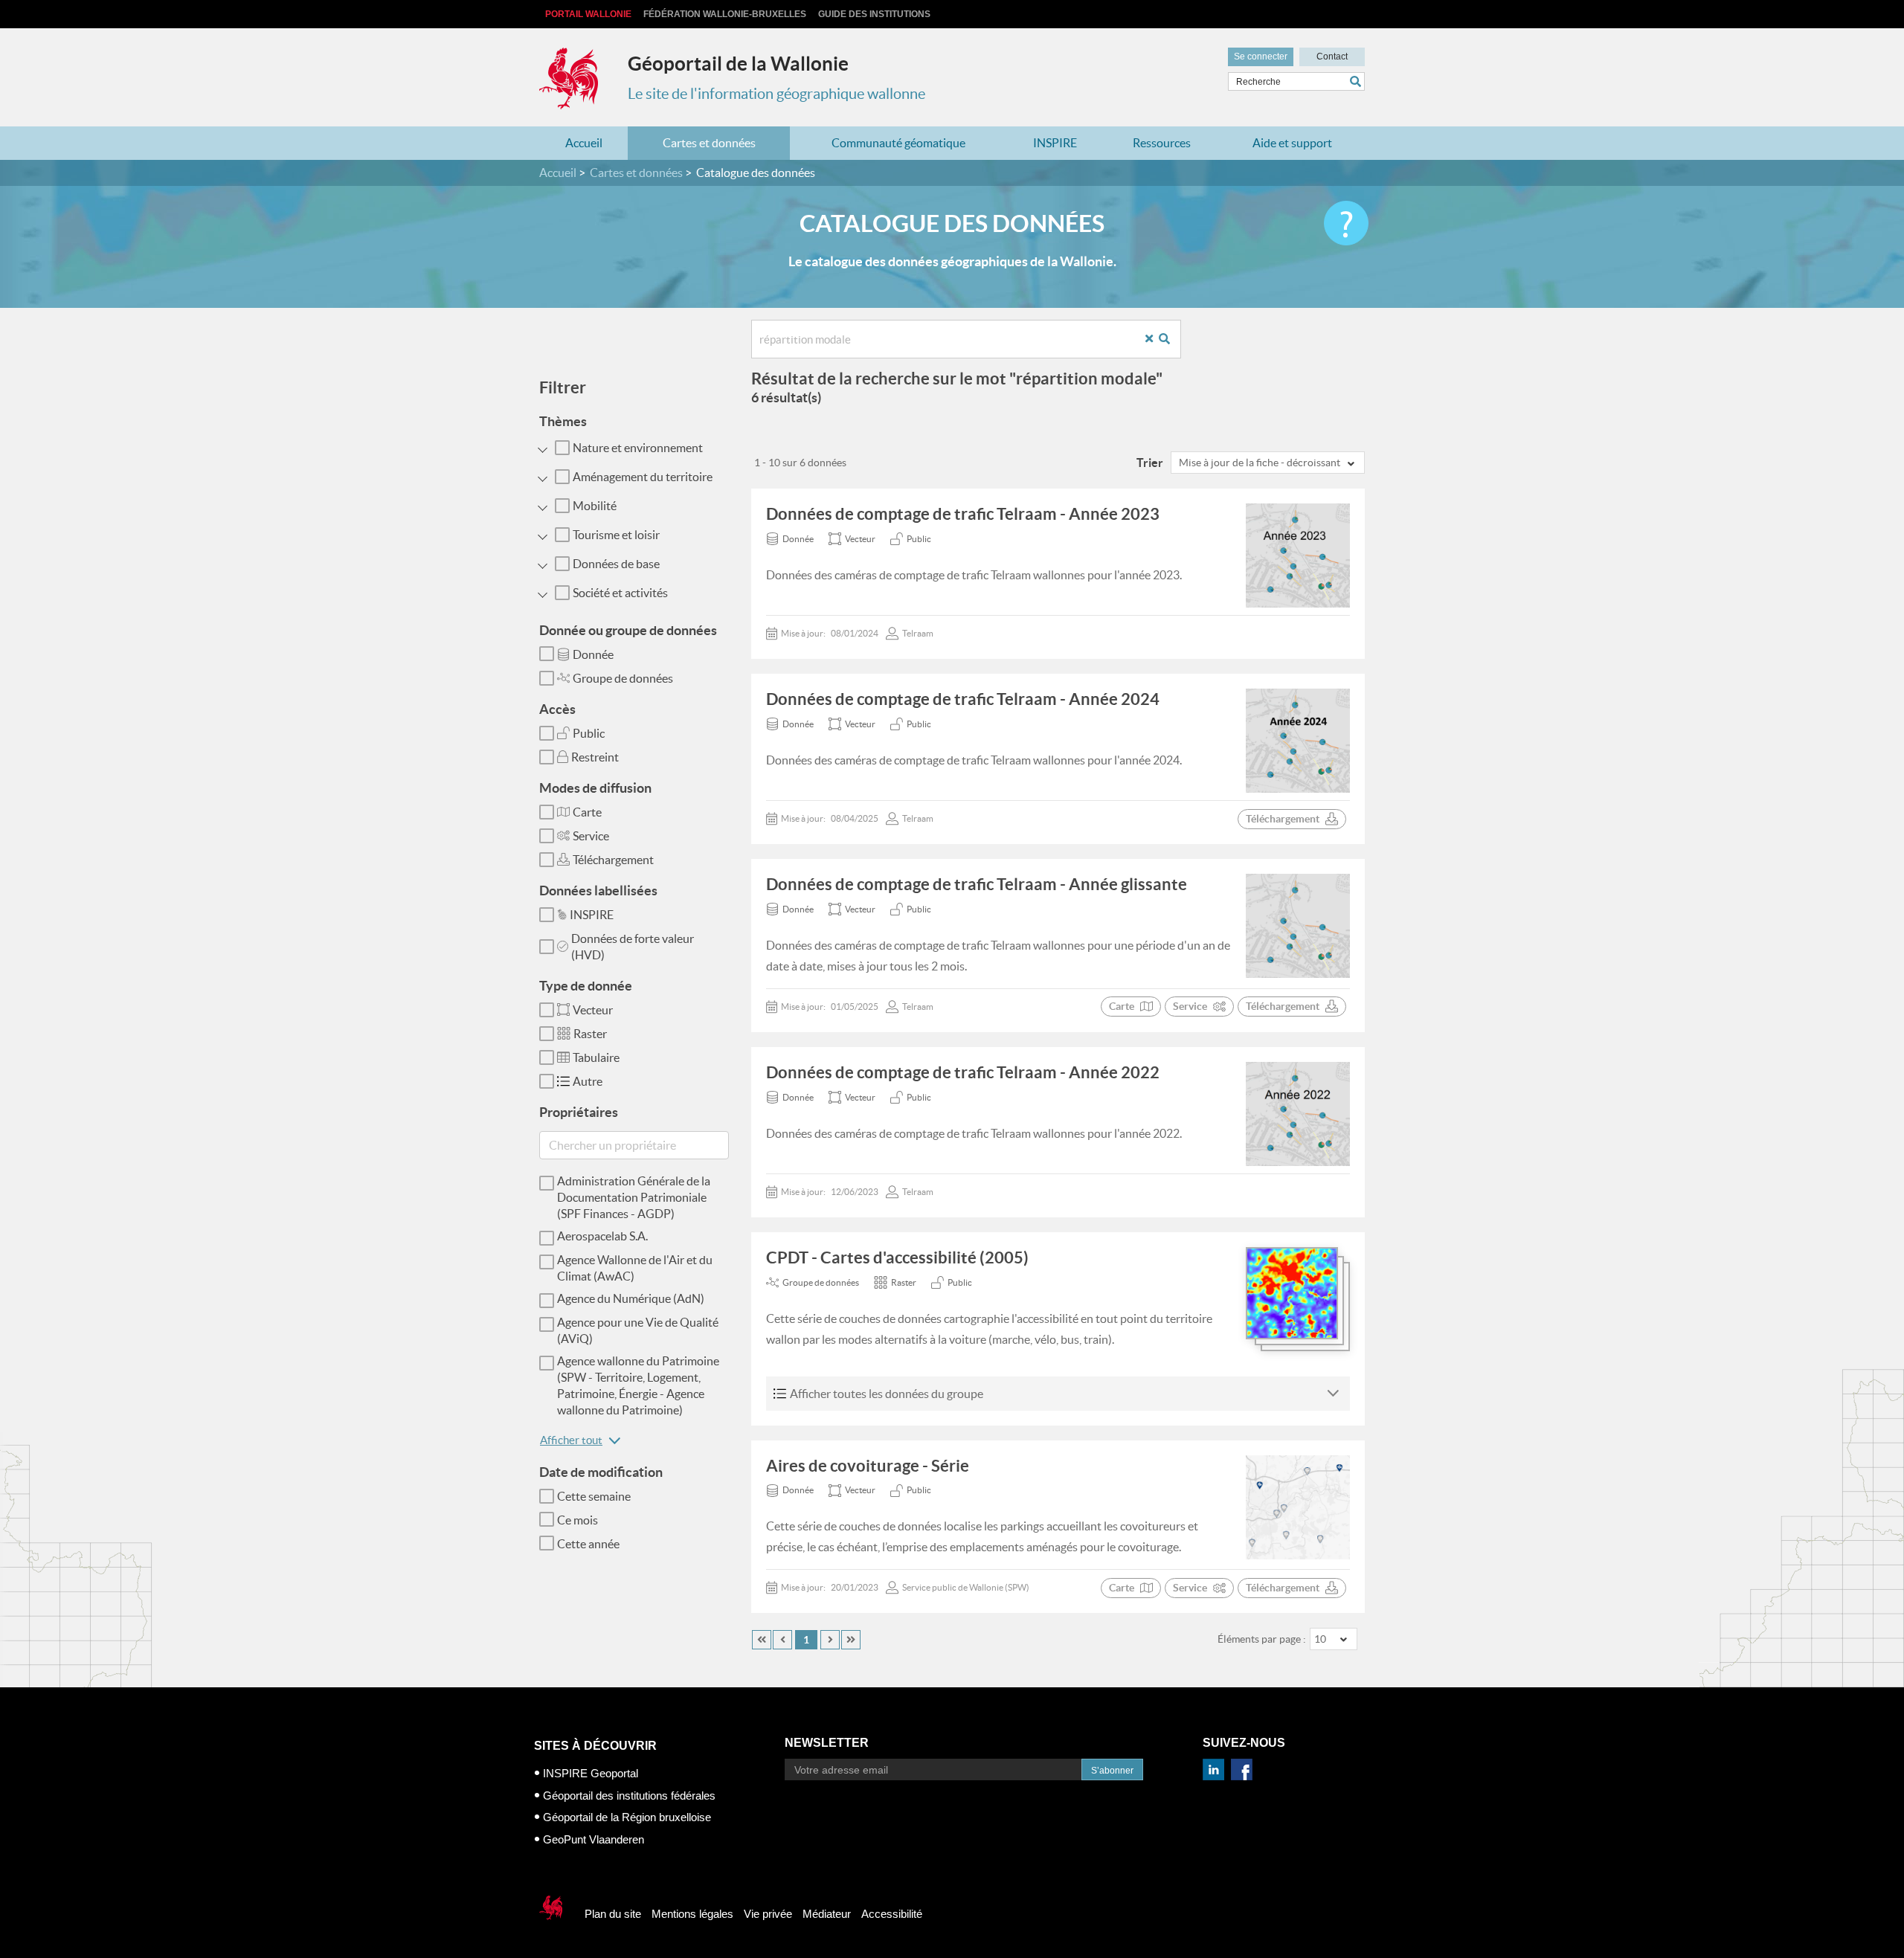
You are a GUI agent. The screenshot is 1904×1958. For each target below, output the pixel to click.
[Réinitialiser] (1155, 339)
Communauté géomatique (898, 143)
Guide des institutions (874, 14)
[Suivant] (830, 1640)
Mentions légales (692, 1914)
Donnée (593, 654)
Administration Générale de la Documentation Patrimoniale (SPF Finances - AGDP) (634, 1197)
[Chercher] (1357, 81)
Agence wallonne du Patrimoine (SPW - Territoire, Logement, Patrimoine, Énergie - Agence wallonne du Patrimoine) (638, 1385)
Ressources (1162, 143)
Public (589, 733)
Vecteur (593, 1010)
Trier (1150, 463)
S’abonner (1112, 1771)
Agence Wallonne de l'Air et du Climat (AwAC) (635, 1268)
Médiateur (827, 1914)
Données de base (616, 564)
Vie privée (768, 1914)
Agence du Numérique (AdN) (631, 1298)
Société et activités (620, 593)
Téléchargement (613, 860)
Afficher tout (571, 1440)
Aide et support (1292, 143)
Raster (590, 1034)
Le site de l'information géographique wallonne (776, 94)
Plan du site (613, 1914)
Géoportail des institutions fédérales (629, 1796)
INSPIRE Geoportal (591, 1773)
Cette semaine (594, 1496)
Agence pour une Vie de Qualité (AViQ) (638, 1330)
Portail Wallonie (588, 14)
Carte (587, 812)
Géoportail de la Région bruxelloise (627, 1817)
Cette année (588, 1544)
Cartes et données (709, 143)
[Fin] (851, 1640)
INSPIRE (1055, 143)
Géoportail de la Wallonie (738, 64)
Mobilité (595, 506)
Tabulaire (596, 1057)
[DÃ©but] (762, 1640)
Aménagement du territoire (643, 477)
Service (591, 836)
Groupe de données (623, 678)
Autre (588, 1081)
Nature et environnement (638, 448)
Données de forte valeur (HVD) (633, 947)
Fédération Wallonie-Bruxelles (725, 14)
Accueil (584, 143)
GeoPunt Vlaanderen (594, 1839)
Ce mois (578, 1520)
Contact (1332, 57)
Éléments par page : (1262, 1639)
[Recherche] (1170, 339)
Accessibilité (892, 1914)
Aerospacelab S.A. (602, 1236)
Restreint (595, 757)
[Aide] (1346, 223)
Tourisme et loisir (616, 535)
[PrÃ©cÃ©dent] (782, 1640)
